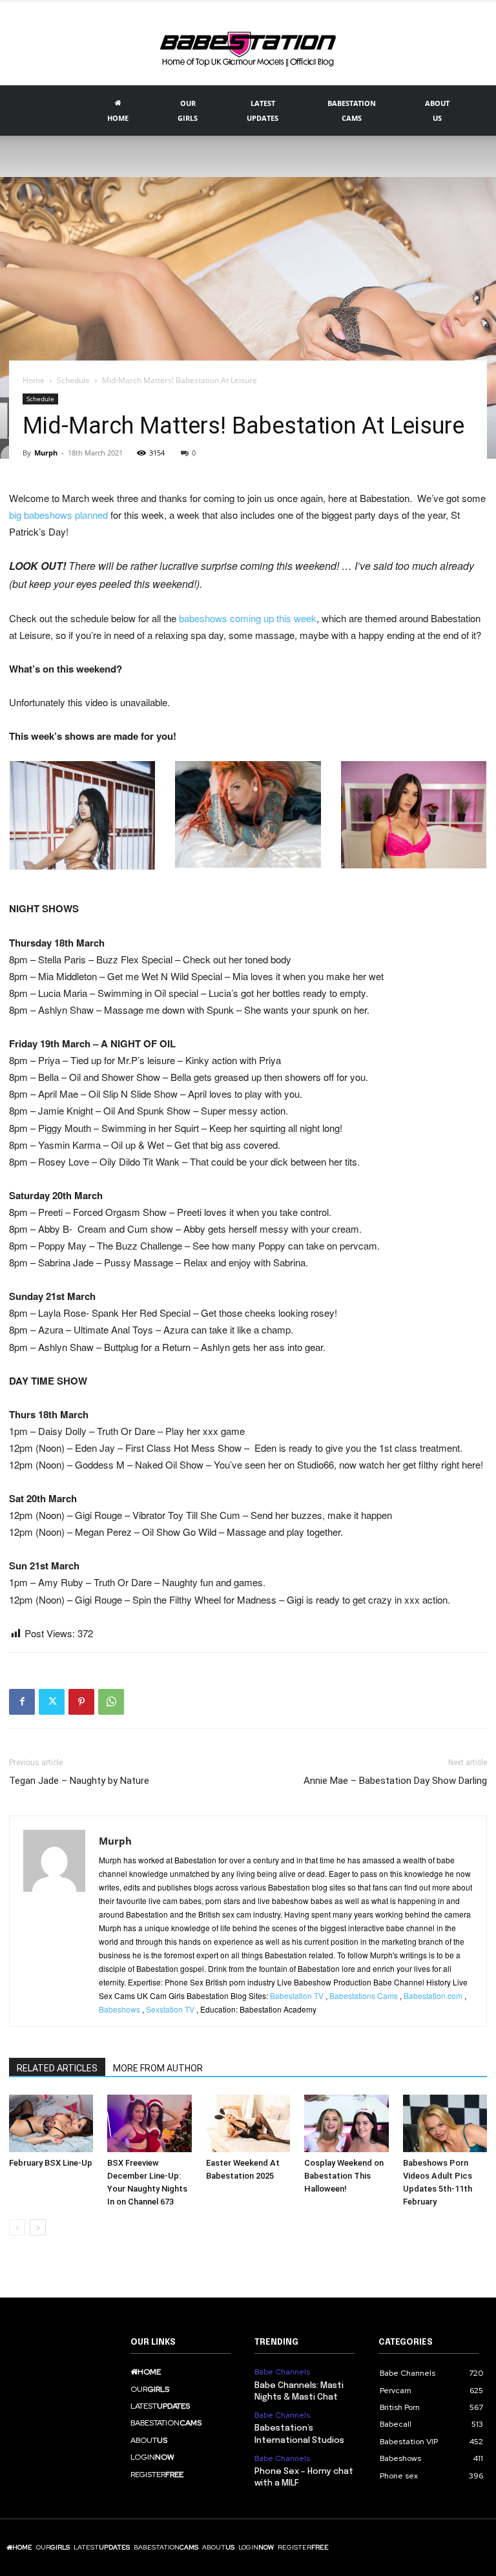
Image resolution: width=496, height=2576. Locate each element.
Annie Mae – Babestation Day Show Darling (395, 1781)
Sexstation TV (170, 2009)
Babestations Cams (364, 1995)
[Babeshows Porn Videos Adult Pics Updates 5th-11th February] (445, 2124)
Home (34, 380)
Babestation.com (433, 1995)
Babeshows (119, 2009)
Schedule (73, 380)
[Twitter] (52, 1702)
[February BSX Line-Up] (51, 2124)
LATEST (263, 110)
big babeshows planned (58, 515)
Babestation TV (297, 1995)
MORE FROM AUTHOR (158, 2068)
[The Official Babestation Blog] (248, 45)
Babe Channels (282, 2372)
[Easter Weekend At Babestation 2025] (248, 2124)
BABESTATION (352, 110)
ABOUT (437, 110)
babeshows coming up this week (248, 618)
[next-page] (38, 2227)
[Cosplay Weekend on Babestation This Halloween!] (346, 2124)
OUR (188, 110)
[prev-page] (17, 2227)
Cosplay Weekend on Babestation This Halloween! (344, 2176)
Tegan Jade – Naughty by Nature (79, 1781)
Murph (46, 453)
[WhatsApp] (111, 1702)
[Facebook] (22, 1702)
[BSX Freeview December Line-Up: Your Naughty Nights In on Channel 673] (149, 2124)
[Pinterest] (81, 1702)
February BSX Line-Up (51, 2163)
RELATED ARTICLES (57, 2068)
